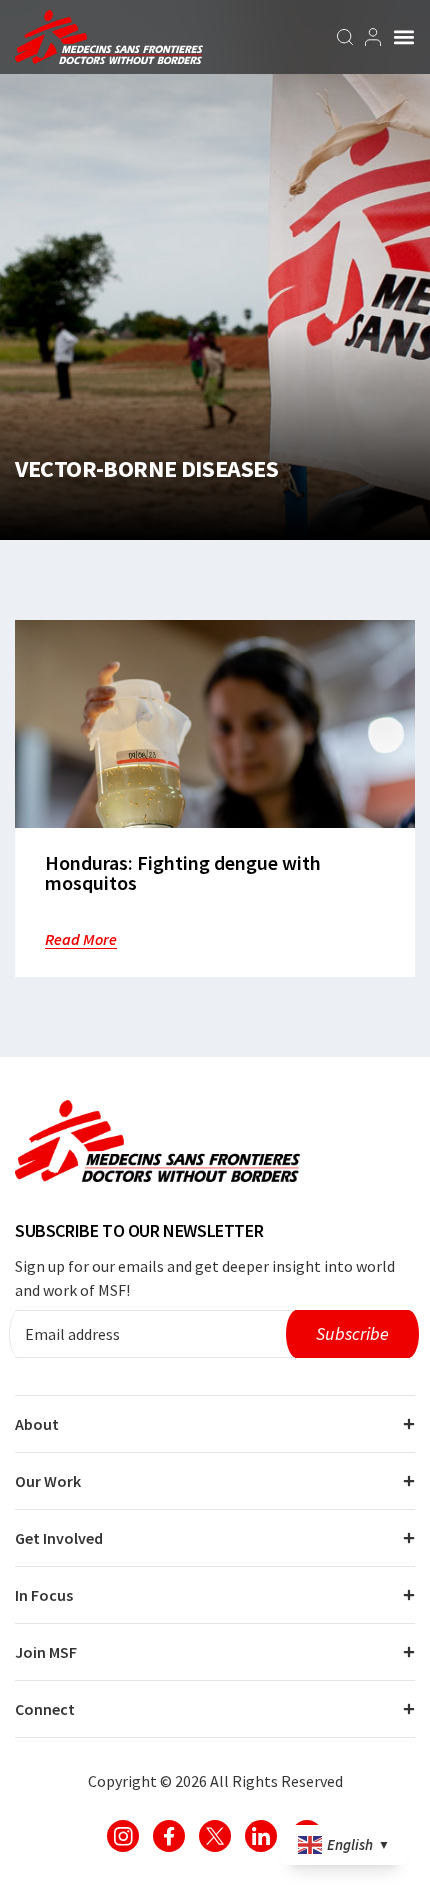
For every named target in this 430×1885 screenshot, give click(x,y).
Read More (81, 939)
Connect (45, 1709)
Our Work (48, 1481)
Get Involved (59, 1538)
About (37, 1424)
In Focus (44, 1595)
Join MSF (46, 1652)
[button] (404, 37)
